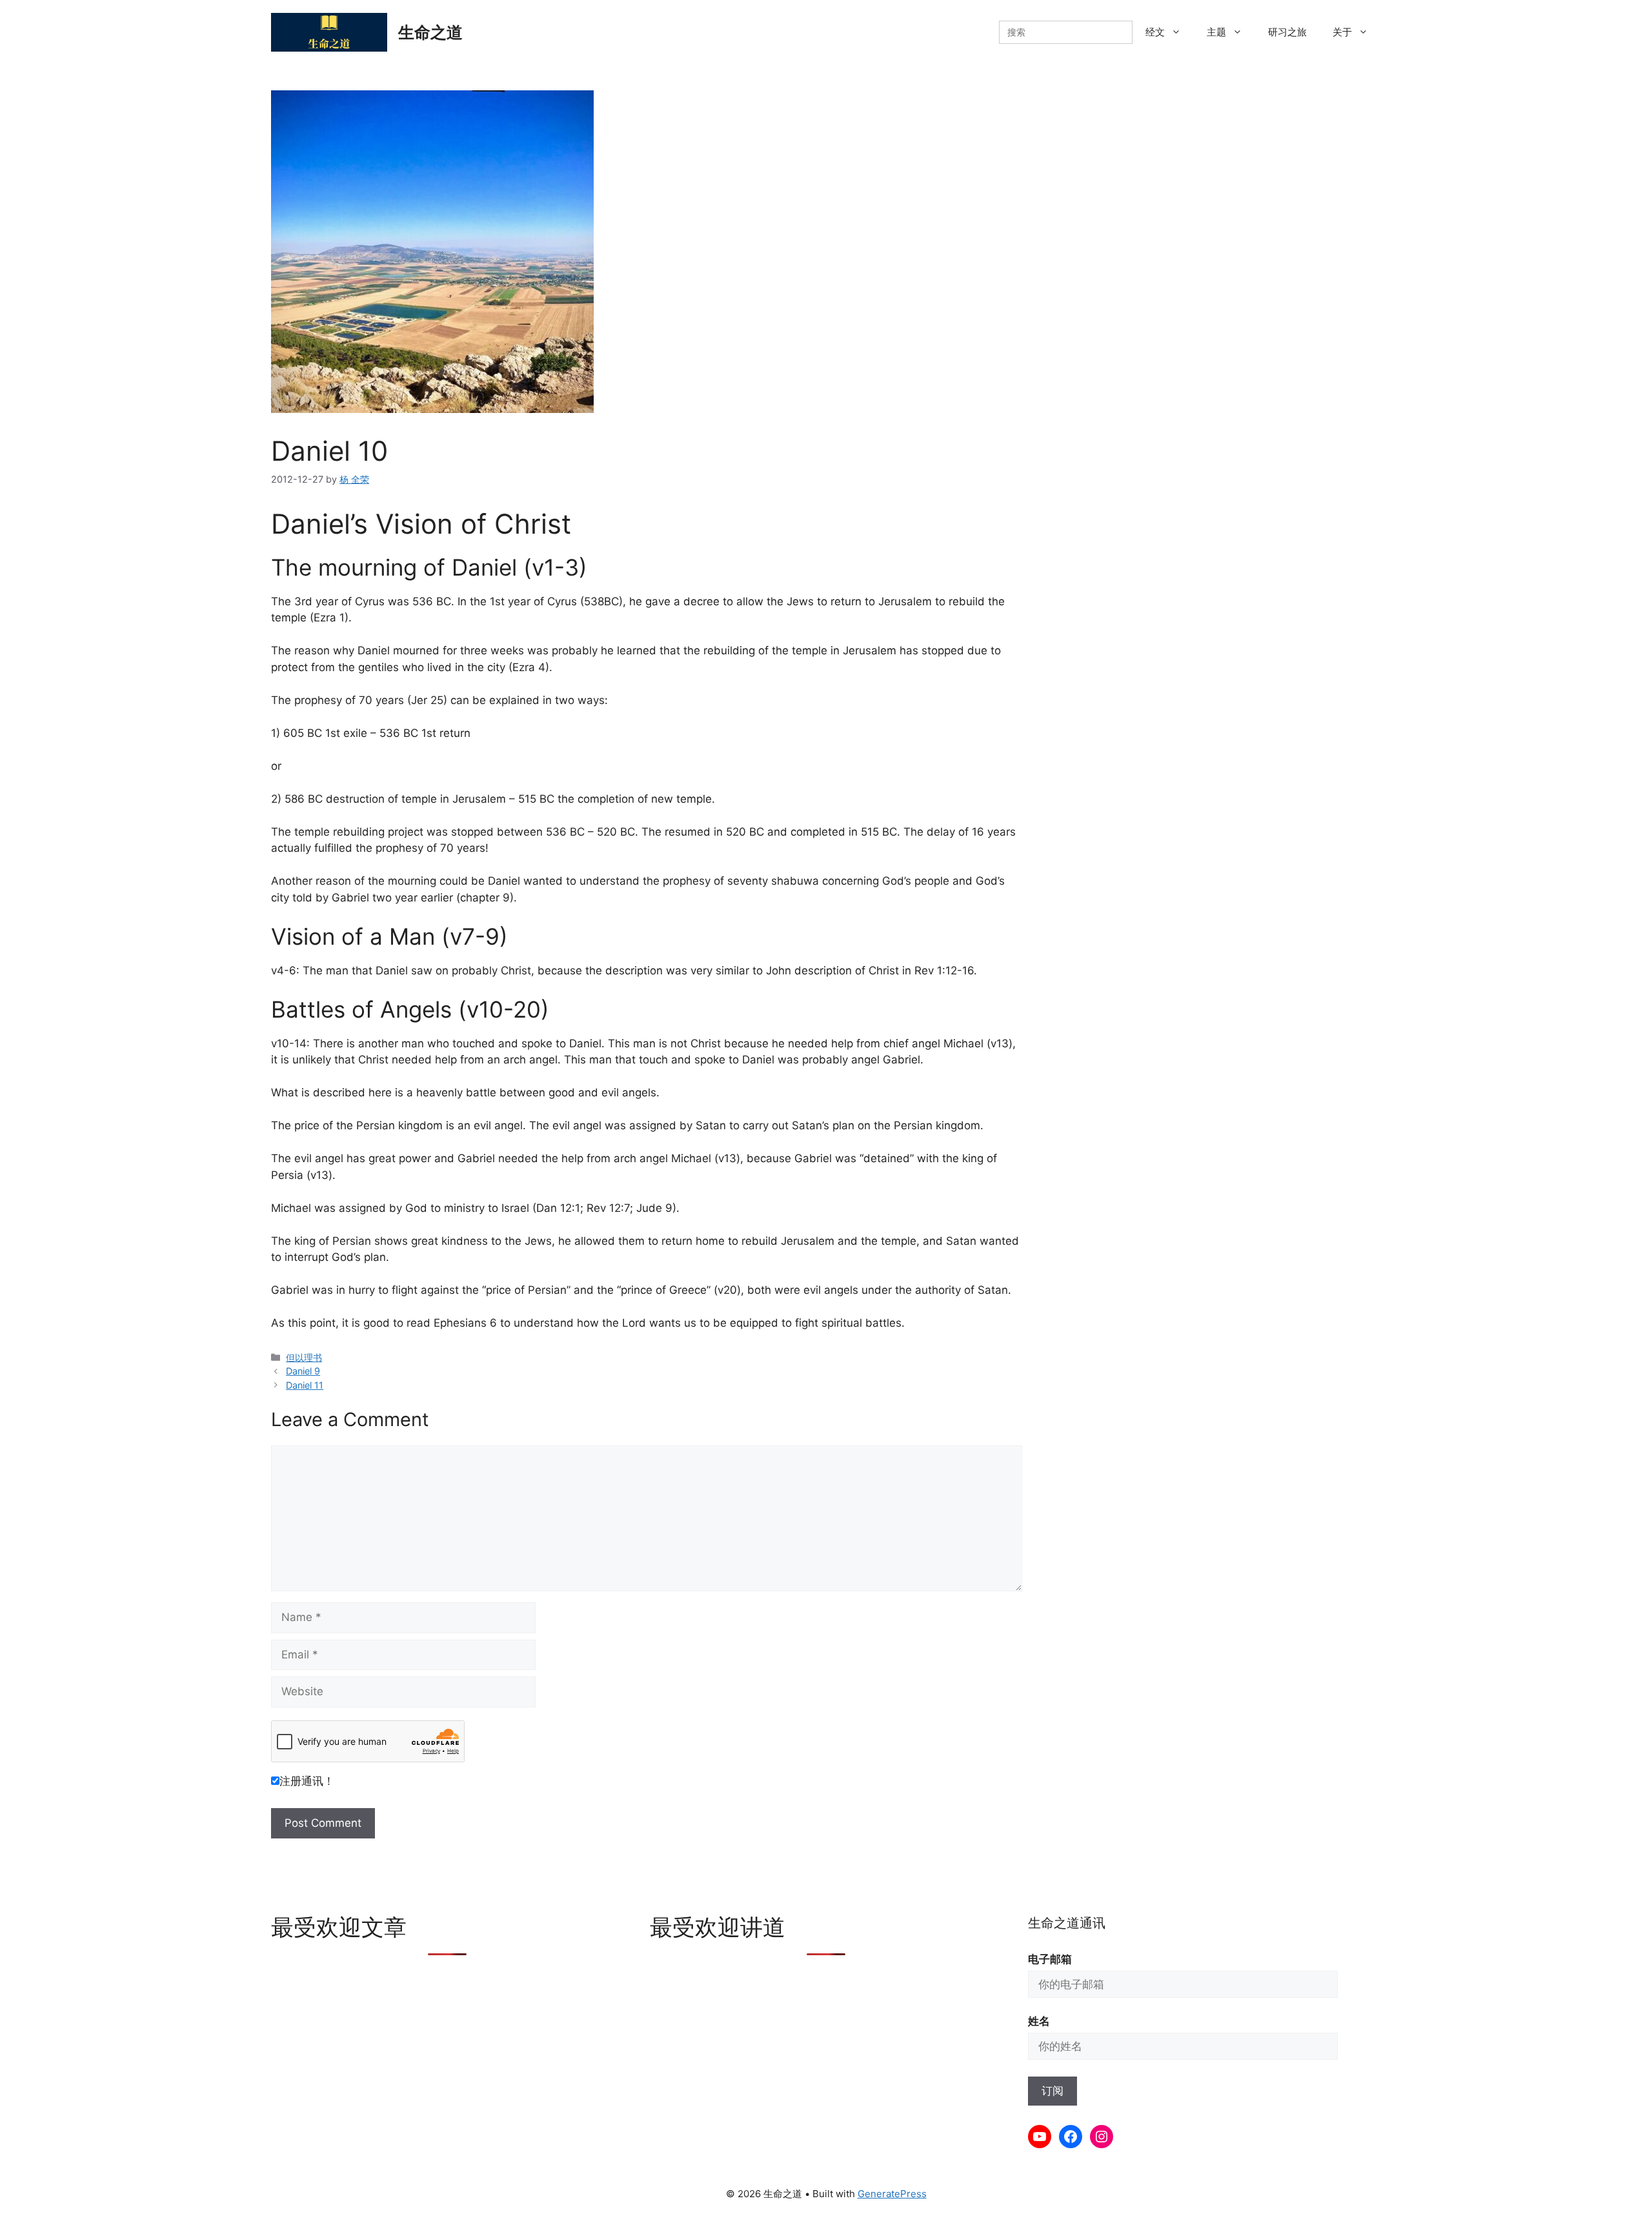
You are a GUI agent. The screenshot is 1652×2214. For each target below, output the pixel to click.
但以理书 (304, 1357)
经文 (1155, 32)
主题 (1216, 32)
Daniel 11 (305, 1385)
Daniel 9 (303, 1371)
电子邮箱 (1050, 1959)
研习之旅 (1287, 32)
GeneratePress (892, 2194)
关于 (1342, 32)
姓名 (1039, 2021)
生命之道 (430, 32)
